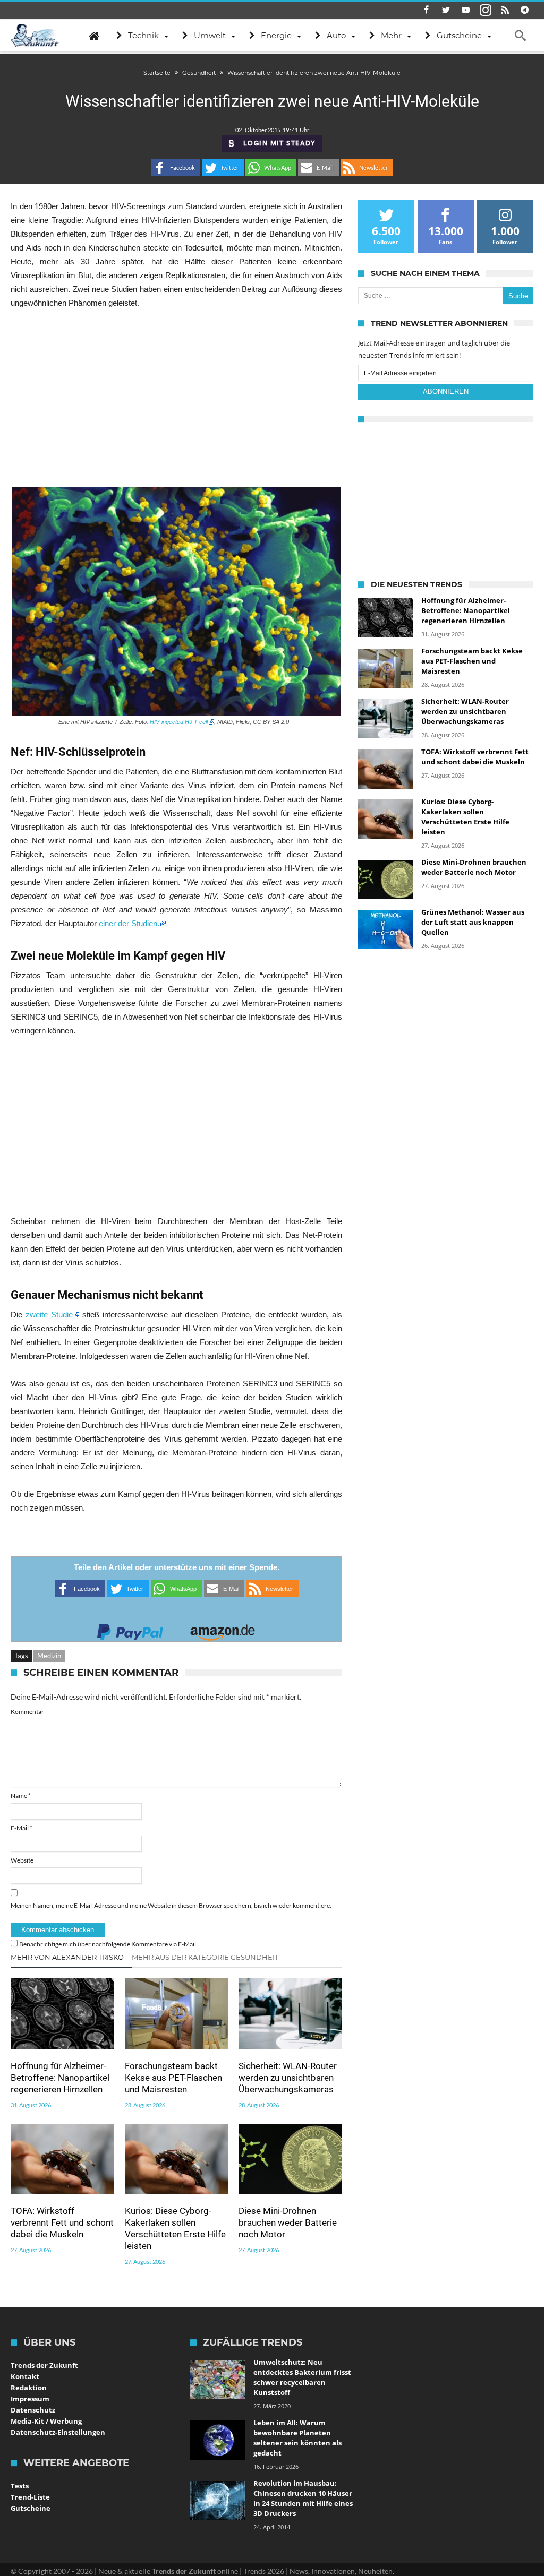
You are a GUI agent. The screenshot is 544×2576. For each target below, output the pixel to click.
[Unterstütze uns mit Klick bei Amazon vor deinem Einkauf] (223, 1629)
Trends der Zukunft (44, 2365)
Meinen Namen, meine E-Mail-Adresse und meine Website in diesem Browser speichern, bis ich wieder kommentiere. (171, 1905)
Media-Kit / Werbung (46, 2421)
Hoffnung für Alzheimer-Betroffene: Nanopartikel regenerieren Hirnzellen (60, 2078)
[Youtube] (466, 10)
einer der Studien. (129, 923)
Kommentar (27, 1712)
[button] (176, 168)
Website (22, 1860)
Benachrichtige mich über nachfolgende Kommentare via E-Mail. (108, 1944)
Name (21, 1795)
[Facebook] (427, 10)
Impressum (30, 2399)
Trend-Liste (30, 2497)
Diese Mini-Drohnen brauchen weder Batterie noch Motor (288, 2222)
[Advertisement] (176, 398)
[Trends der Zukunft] (35, 36)
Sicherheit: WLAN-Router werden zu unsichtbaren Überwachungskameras (288, 2078)
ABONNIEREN (446, 391)
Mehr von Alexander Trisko (67, 1957)
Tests (20, 2486)
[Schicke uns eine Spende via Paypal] (130, 1629)
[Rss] (505, 10)
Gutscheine (31, 2508)
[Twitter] (446, 10)
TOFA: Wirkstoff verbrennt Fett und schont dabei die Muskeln (62, 2222)
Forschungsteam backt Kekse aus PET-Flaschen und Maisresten (173, 2078)
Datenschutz (33, 2410)
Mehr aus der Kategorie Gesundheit (205, 1957)
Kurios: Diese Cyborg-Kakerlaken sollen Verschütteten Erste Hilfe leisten (175, 2228)
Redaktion (29, 2388)
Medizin (49, 1656)
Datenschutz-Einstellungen (58, 2432)
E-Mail (22, 1828)
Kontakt (25, 2376)
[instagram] (486, 10)
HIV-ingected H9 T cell (179, 722)
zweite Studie (49, 1315)
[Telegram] (525, 10)
